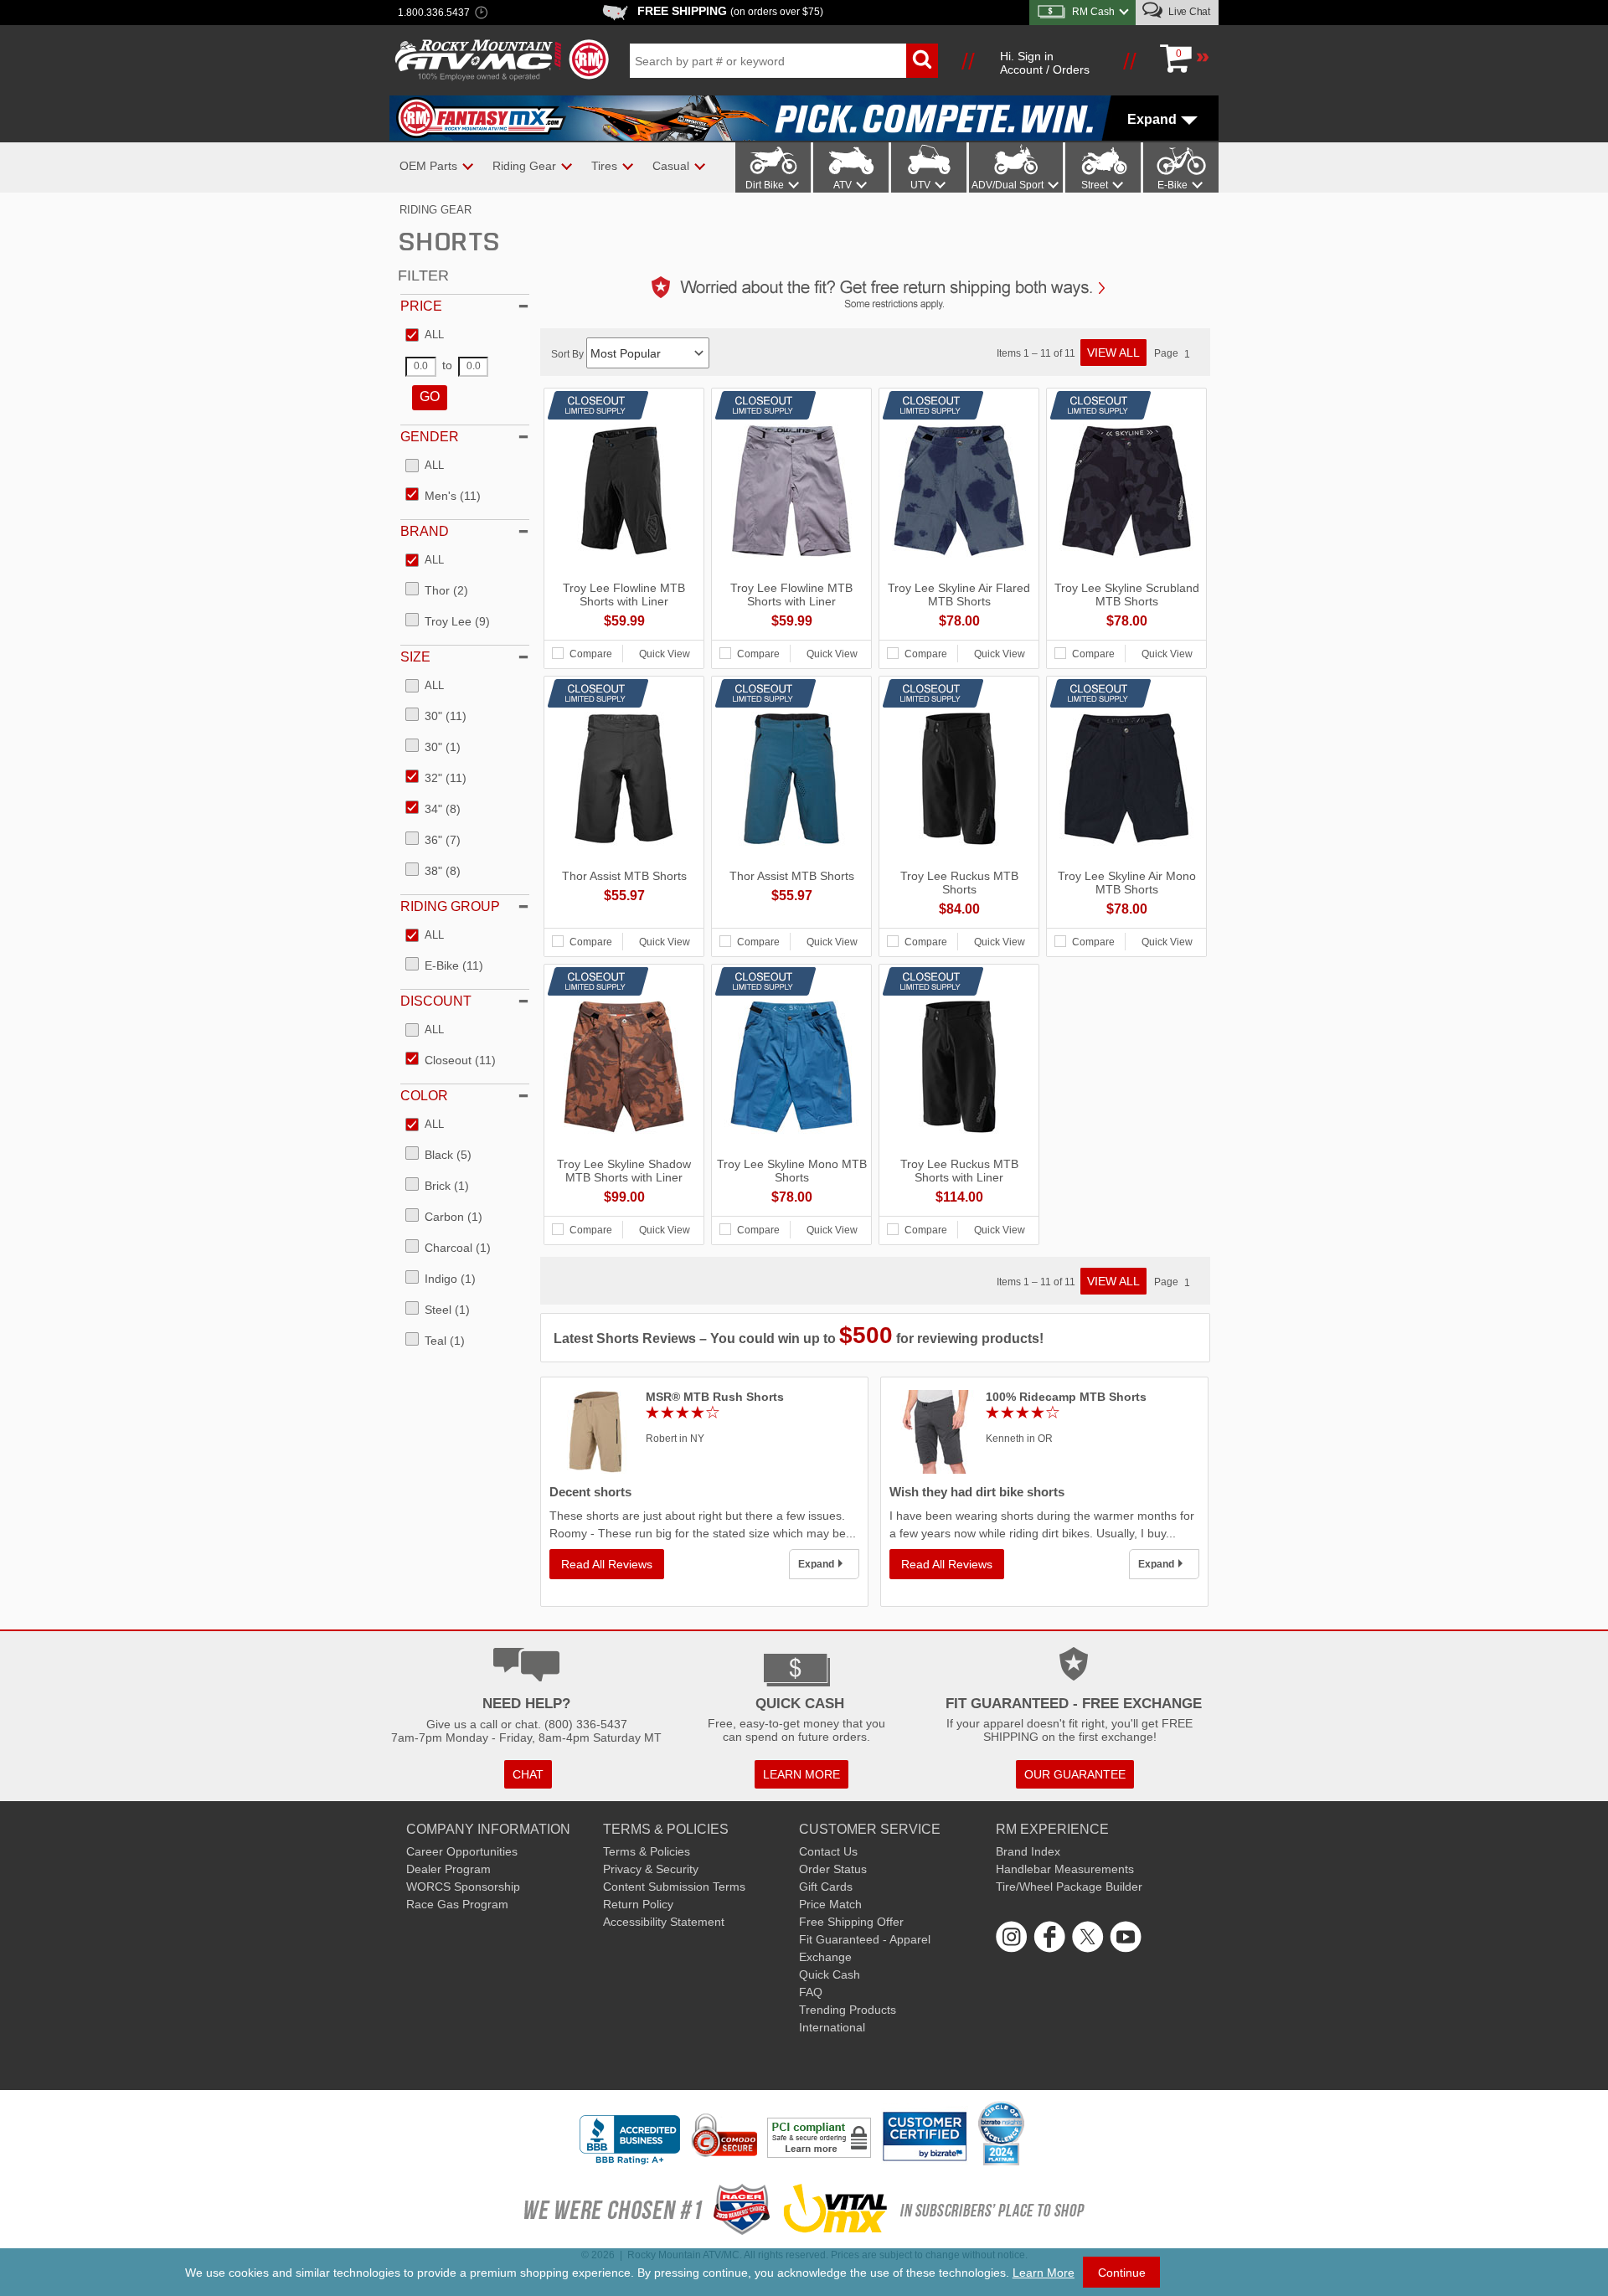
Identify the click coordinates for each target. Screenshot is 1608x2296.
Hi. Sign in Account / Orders (1045, 63)
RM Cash (1093, 12)
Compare (591, 654)
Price (421, 306)
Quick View (665, 654)
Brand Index (1028, 1851)
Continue (1122, 2273)
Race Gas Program (457, 1904)
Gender (430, 437)
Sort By (569, 354)
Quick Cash (830, 1974)
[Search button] (922, 61)
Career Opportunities (462, 1851)
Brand (425, 531)
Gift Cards (826, 1887)
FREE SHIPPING (730, 11)
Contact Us (828, 1851)
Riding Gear (435, 210)
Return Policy (638, 1904)
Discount (436, 1001)
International (832, 2027)
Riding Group (450, 906)
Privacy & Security (651, 1869)
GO (430, 396)
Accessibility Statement (664, 1922)
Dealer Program (448, 1869)
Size (415, 657)
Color (424, 1096)
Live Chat (1188, 12)
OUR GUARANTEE (1075, 1774)
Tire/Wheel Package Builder (1069, 1887)
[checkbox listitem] (425, 336)
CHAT (528, 1774)
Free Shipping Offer (851, 1922)
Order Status (833, 1869)
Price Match (830, 1904)
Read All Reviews (607, 1564)
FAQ (811, 1992)
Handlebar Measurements (1065, 1869)
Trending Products (848, 2010)
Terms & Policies (647, 1851)
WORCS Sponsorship (463, 1887)
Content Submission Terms (674, 1887)
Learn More (1044, 2273)
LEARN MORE (801, 1774)
